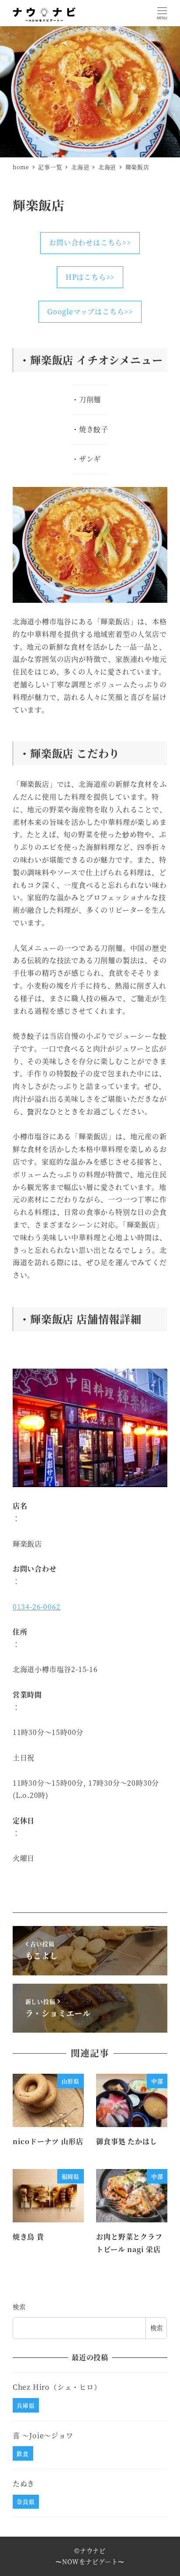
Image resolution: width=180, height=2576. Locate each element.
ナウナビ (93, 2551)
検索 (19, 2307)
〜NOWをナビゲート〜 (90, 2562)
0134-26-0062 (37, 1607)
